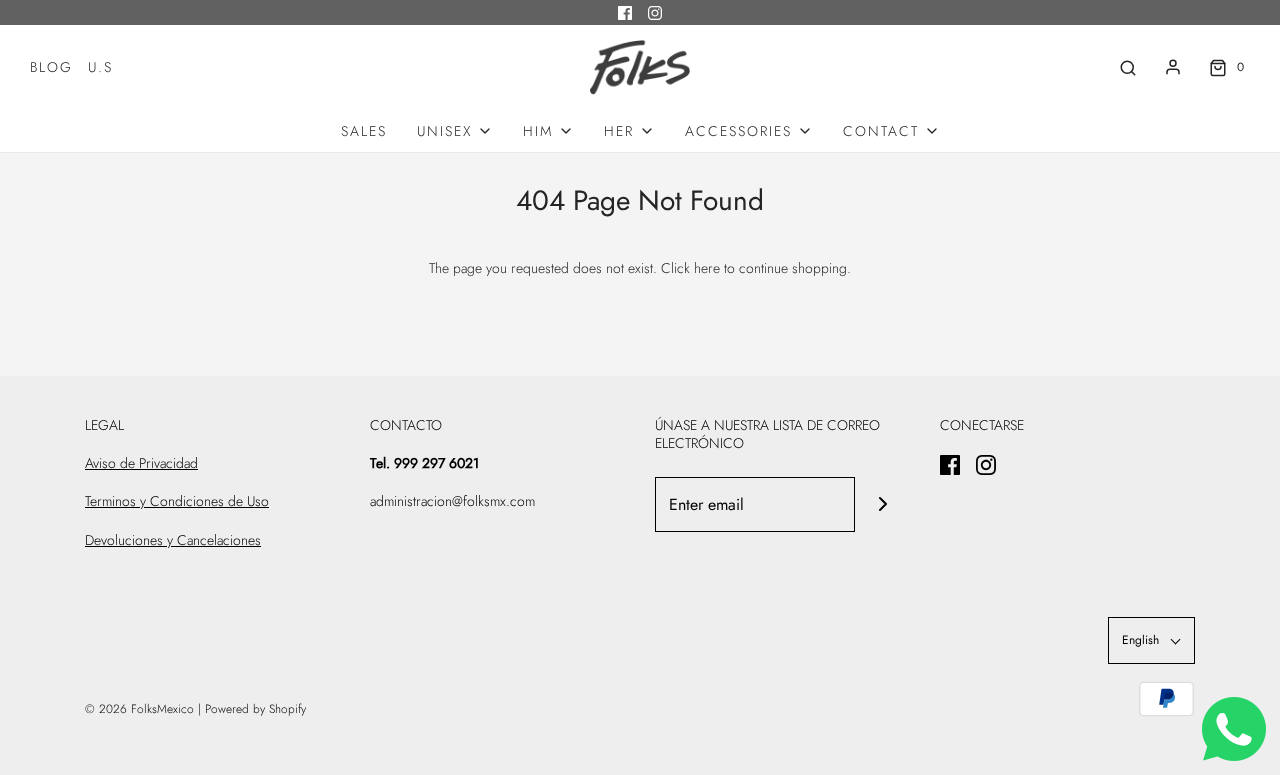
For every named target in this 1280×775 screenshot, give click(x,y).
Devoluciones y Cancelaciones (173, 540)
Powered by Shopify (255, 709)
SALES (364, 131)
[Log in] (1173, 67)
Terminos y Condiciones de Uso (177, 501)
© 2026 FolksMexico (139, 709)
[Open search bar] (1128, 67)
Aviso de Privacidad (141, 463)
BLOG (51, 67)
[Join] (882, 504)
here (707, 268)
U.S (100, 67)
